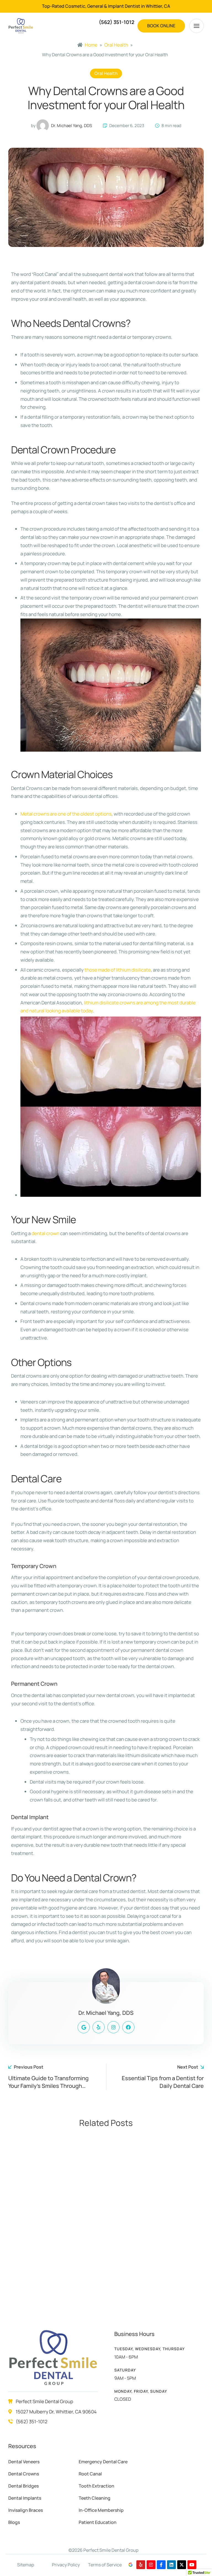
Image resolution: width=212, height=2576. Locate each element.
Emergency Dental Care (103, 2462)
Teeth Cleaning (95, 2498)
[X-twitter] (182, 2565)
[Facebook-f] (161, 2565)
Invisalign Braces (26, 2510)
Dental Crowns (24, 2474)
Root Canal (90, 2474)
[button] (161, 26)
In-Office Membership (101, 2510)
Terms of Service (105, 2565)
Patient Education (98, 2522)
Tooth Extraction (96, 2486)
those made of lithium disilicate (118, 970)
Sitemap (26, 2565)
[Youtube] (192, 2565)
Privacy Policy (66, 2565)
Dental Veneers (24, 2462)
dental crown (45, 1233)
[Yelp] (141, 2565)
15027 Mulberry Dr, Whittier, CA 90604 (56, 2412)
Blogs (14, 2522)
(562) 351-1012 (32, 2422)
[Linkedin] (171, 2565)
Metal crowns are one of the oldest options (66, 814)
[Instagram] (151, 2565)
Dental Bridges (23, 2486)
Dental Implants (25, 2498)
